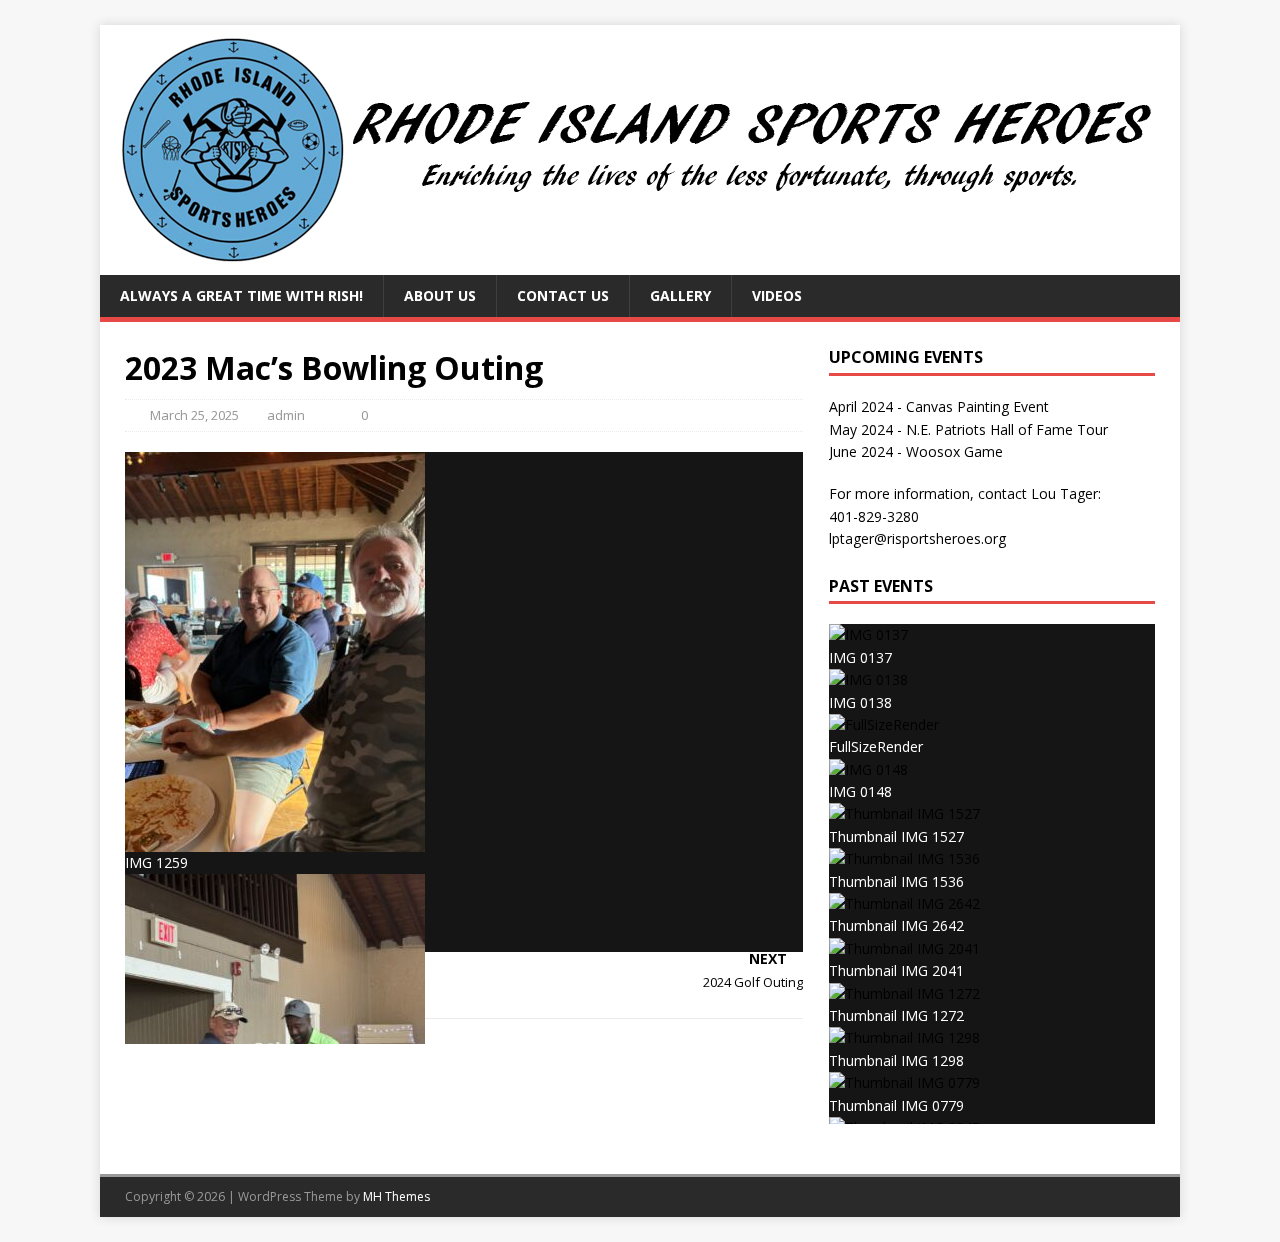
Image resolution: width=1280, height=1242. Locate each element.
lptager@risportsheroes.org (917, 538)
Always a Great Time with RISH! (241, 295)
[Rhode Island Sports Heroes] (640, 263)
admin (286, 415)
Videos (777, 295)
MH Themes (396, 1196)
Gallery (680, 295)
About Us (440, 295)
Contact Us (563, 295)
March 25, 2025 (194, 415)
